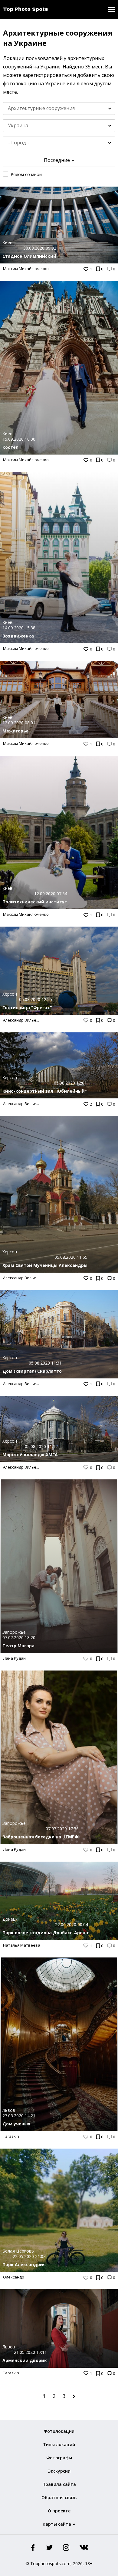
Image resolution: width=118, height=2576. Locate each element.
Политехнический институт (35, 902)
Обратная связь (59, 2497)
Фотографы (59, 2458)
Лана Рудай (14, 1658)
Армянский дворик (25, 2360)
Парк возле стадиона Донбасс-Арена (45, 1933)
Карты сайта (57, 2524)
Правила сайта (59, 2484)
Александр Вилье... (21, 1020)
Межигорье (16, 731)
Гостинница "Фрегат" (27, 1008)
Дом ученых (16, 2124)
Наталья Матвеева (22, 1945)
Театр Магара (18, 1646)
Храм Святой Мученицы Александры (45, 1265)
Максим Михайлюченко (26, 269)
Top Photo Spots (26, 9)
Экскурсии (59, 2471)
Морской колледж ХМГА (30, 1455)
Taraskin (11, 2136)
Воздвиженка (18, 636)
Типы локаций (59, 2444)
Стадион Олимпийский (29, 256)
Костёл (10, 447)
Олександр (14, 2277)
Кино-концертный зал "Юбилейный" (45, 1091)
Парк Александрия (24, 2264)
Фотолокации (59, 2431)
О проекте (59, 2511)
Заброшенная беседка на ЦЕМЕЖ (41, 1837)
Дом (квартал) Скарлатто (32, 1371)
